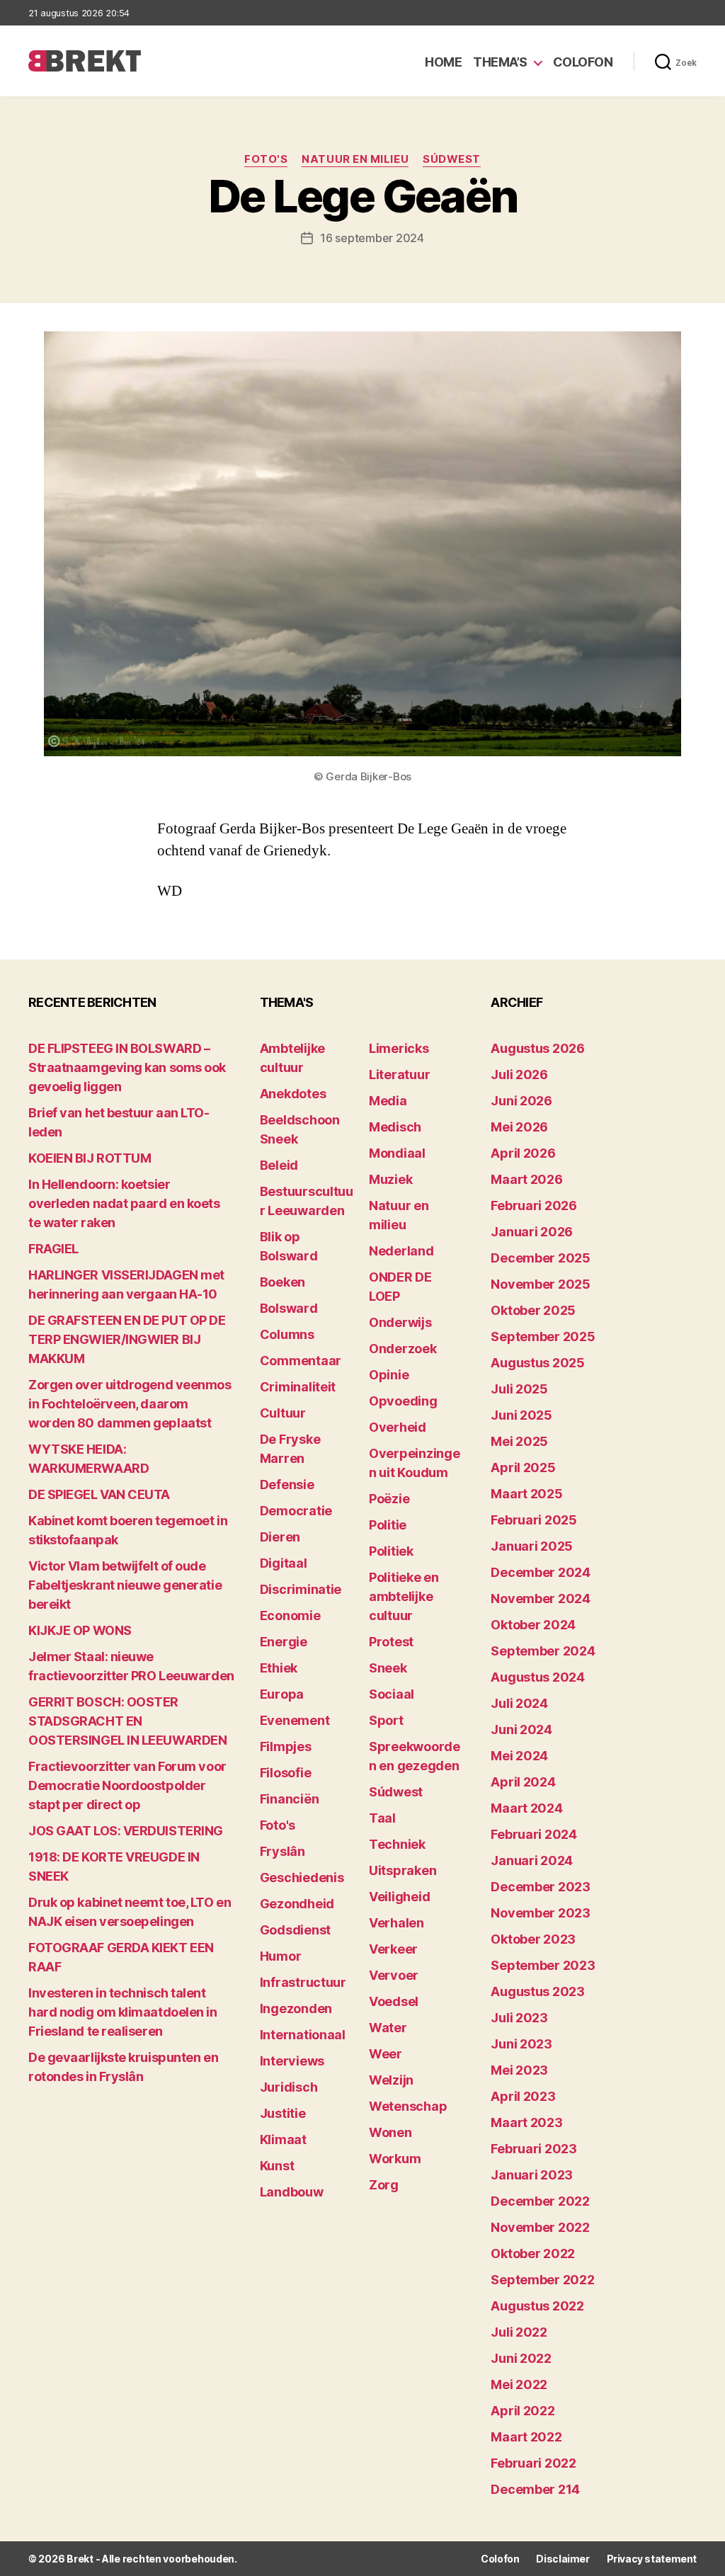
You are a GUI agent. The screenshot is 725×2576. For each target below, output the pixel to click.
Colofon (583, 62)
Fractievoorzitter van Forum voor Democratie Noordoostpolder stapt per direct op (127, 1785)
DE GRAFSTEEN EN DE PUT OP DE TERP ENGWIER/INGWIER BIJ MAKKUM (127, 1339)
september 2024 (543, 1651)
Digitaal (284, 1563)
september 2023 (543, 1965)
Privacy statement (652, 2559)
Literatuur (399, 1075)
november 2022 (540, 2227)
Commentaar (301, 1361)
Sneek (388, 1668)
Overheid (398, 1427)
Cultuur (283, 1413)
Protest (391, 1642)
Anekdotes (293, 1094)
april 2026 (523, 1153)
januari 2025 (532, 1546)
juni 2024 (521, 1729)
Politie (388, 1525)
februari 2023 (534, 2149)
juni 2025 (521, 1415)
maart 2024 (526, 1808)
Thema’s (500, 62)
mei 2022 (519, 2384)
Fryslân (282, 1851)
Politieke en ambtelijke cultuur (404, 1596)
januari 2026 (532, 1232)
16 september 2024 (372, 238)
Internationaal (303, 2035)
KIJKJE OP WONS (80, 1630)
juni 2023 (521, 2044)
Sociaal (392, 1694)
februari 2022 (533, 2463)
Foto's (266, 159)
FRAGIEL (53, 1249)
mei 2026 (519, 1127)
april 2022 (523, 2411)
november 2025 (541, 1284)
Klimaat (283, 2139)
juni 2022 (521, 2358)
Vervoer (394, 1975)
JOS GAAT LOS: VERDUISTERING (126, 1831)
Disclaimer (563, 2559)
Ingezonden (296, 2008)
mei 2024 (519, 1756)
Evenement (295, 1720)
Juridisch (289, 2087)
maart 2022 (526, 2437)
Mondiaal (397, 1153)
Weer (386, 2054)
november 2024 (541, 1598)
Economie (290, 1615)
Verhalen (396, 1923)
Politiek (391, 1551)
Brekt (80, 2559)
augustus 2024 (538, 1677)
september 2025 (543, 1337)
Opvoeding (403, 1401)
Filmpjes (286, 1746)
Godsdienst (295, 1930)
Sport (386, 1720)
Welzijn (391, 2080)
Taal (382, 1818)
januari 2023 (532, 2175)
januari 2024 (532, 1860)
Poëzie (389, 1499)
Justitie (283, 2113)
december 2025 (541, 1258)
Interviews (292, 2061)
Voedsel (394, 2001)
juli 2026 (519, 1075)
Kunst (277, 2166)
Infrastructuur (303, 1982)
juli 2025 (519, 1389)
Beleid (279, 1165)
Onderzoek (403, 1349)
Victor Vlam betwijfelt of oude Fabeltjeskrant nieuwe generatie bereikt (125, 1585)
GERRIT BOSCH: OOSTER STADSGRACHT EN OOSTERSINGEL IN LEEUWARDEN (127, 1721)
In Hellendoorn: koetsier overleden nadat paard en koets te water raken (124, 1203)
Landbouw (292, 2192)
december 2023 (541, 1887)
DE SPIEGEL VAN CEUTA (99, 1494)
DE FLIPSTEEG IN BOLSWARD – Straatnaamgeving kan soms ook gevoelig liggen (127, 1067)
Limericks (399, 1048)
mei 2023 (519, 2070)
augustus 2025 (538, 1363)
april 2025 (523, 1467)
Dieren (280, 1537)
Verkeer (393, 1949)
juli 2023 (519, 2018)
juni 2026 (521, 1101)
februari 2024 (534, 1834)
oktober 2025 (533, 1310)
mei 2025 (519, 1441)
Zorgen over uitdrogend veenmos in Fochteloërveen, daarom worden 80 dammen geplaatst (130, 1404)
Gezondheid (297, 1904)
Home (443, 62)
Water (388, 2028)
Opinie (389, 1375)
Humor (281, 1956)
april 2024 (523, 1782)
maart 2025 (526, 1494)
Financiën (290, 1799)
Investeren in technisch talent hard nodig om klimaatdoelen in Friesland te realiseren (123, 2012)
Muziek (390, 1179)
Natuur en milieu (355, 159)
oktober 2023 (533, 1939)
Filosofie (286, 1773)
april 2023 (523, 2096)
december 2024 (541, 1572)
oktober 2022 (533, 2253)
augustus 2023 (538, 1991)
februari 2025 (534, 1520)
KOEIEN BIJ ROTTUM (90, 1158)
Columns (287, 1334)
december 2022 (540, 2201)
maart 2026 (526, 1179)
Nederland (401, 1251)
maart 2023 (526, 2122)
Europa (282, 1694)
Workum (395, 2159)
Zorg (384, 2185)
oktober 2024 (533, 1625)
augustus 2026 (538, 1048)
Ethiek (279, 1668)
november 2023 (541, 1913)
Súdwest (452, 159)
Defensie (287, 1484)
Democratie (296, 1511)
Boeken (282, 1282)
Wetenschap (408, 2106)
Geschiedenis (302, 1877)
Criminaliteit (298, 1387)
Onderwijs (400, 1322)
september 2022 (542, 2280)
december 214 (535, 2489)
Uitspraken (403, 1870)
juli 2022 (519, 2332)
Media (388, 1101)
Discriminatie (301, 1589)
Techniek (397, 1844)
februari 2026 (534, 1206)
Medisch (395, 1127)
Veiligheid (399, 1897)
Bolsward (289, 1308)
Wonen (390, 2132)
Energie (284, 1642)
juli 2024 (519, 1703)
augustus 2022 (537, 2306)
